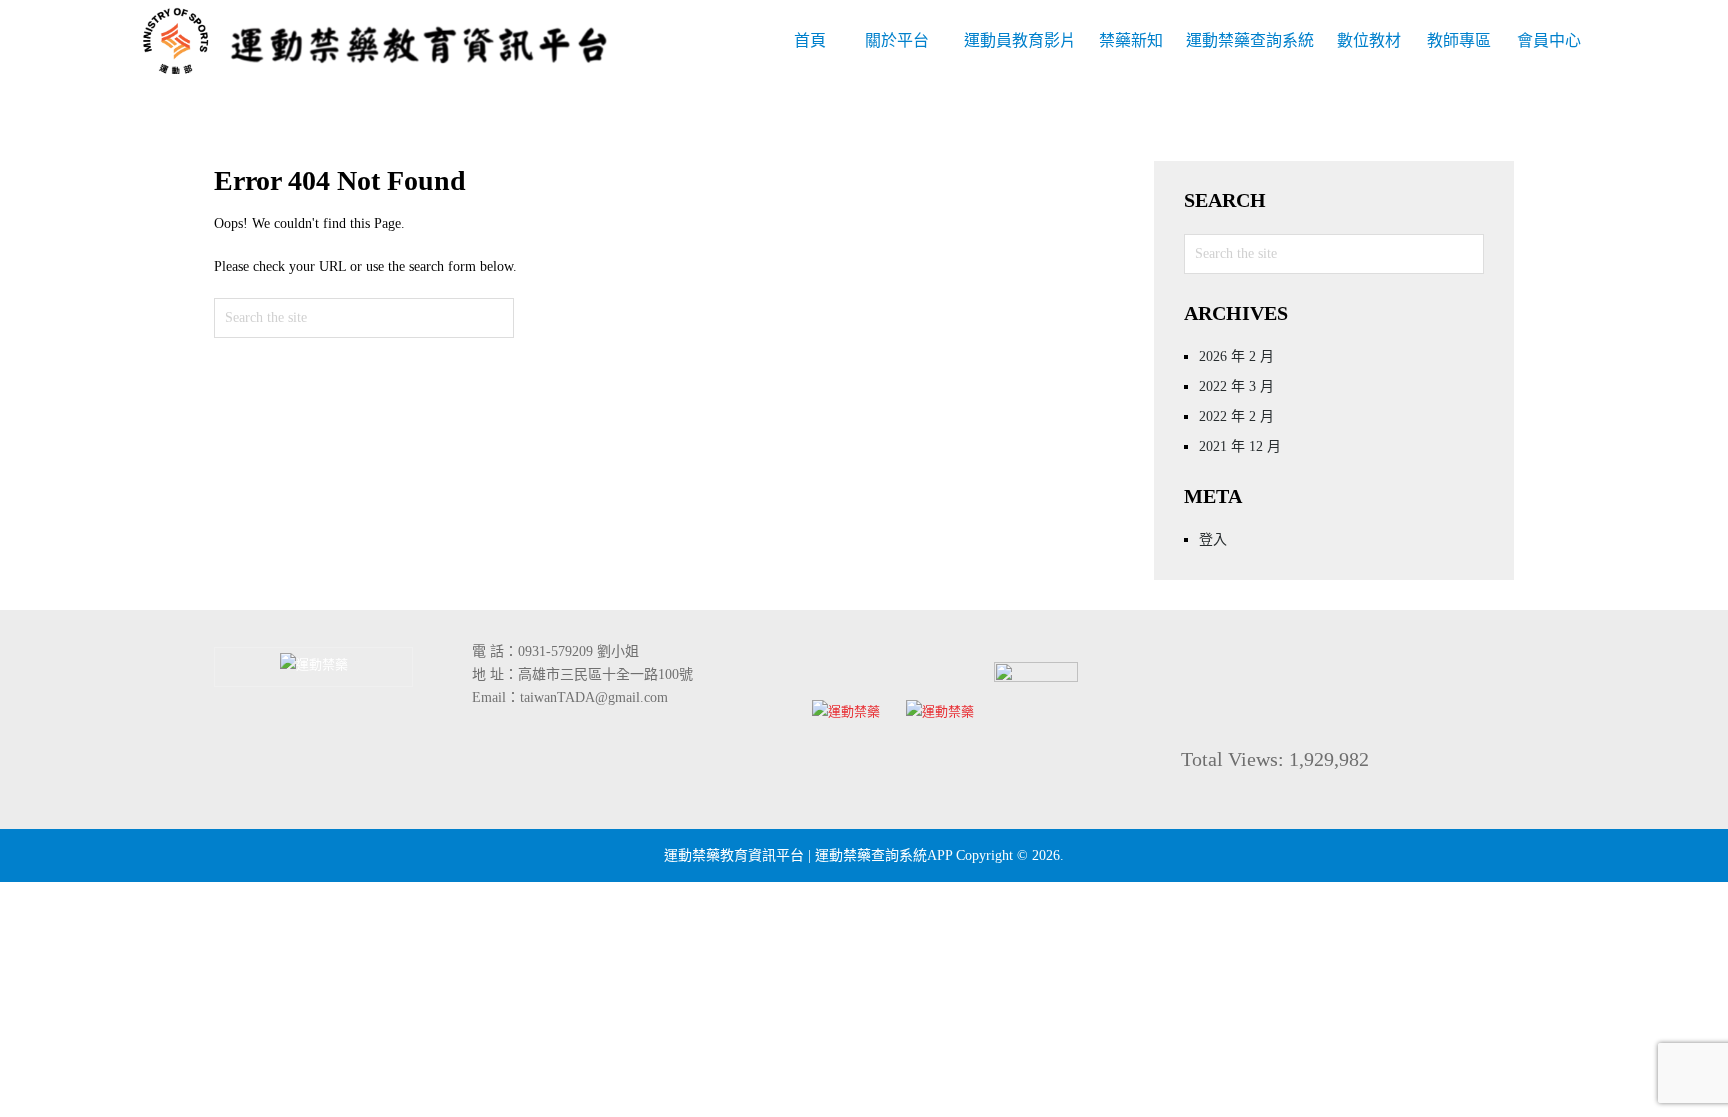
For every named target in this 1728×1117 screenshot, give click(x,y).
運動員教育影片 (1020, 40)
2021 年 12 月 (1240, 446)
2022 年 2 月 (1236, 416)
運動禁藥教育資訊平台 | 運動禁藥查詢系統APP (808, 855)
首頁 (810, 40)
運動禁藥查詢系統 (1250, 40)
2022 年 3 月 (1236, 386)
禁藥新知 (1131, 40)
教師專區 (1459, 40)
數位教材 (1369, 40)
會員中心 (1549, 40)
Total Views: (1235, 759)
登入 (1213, 539)
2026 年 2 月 (1236, 356)
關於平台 (897, 40)
